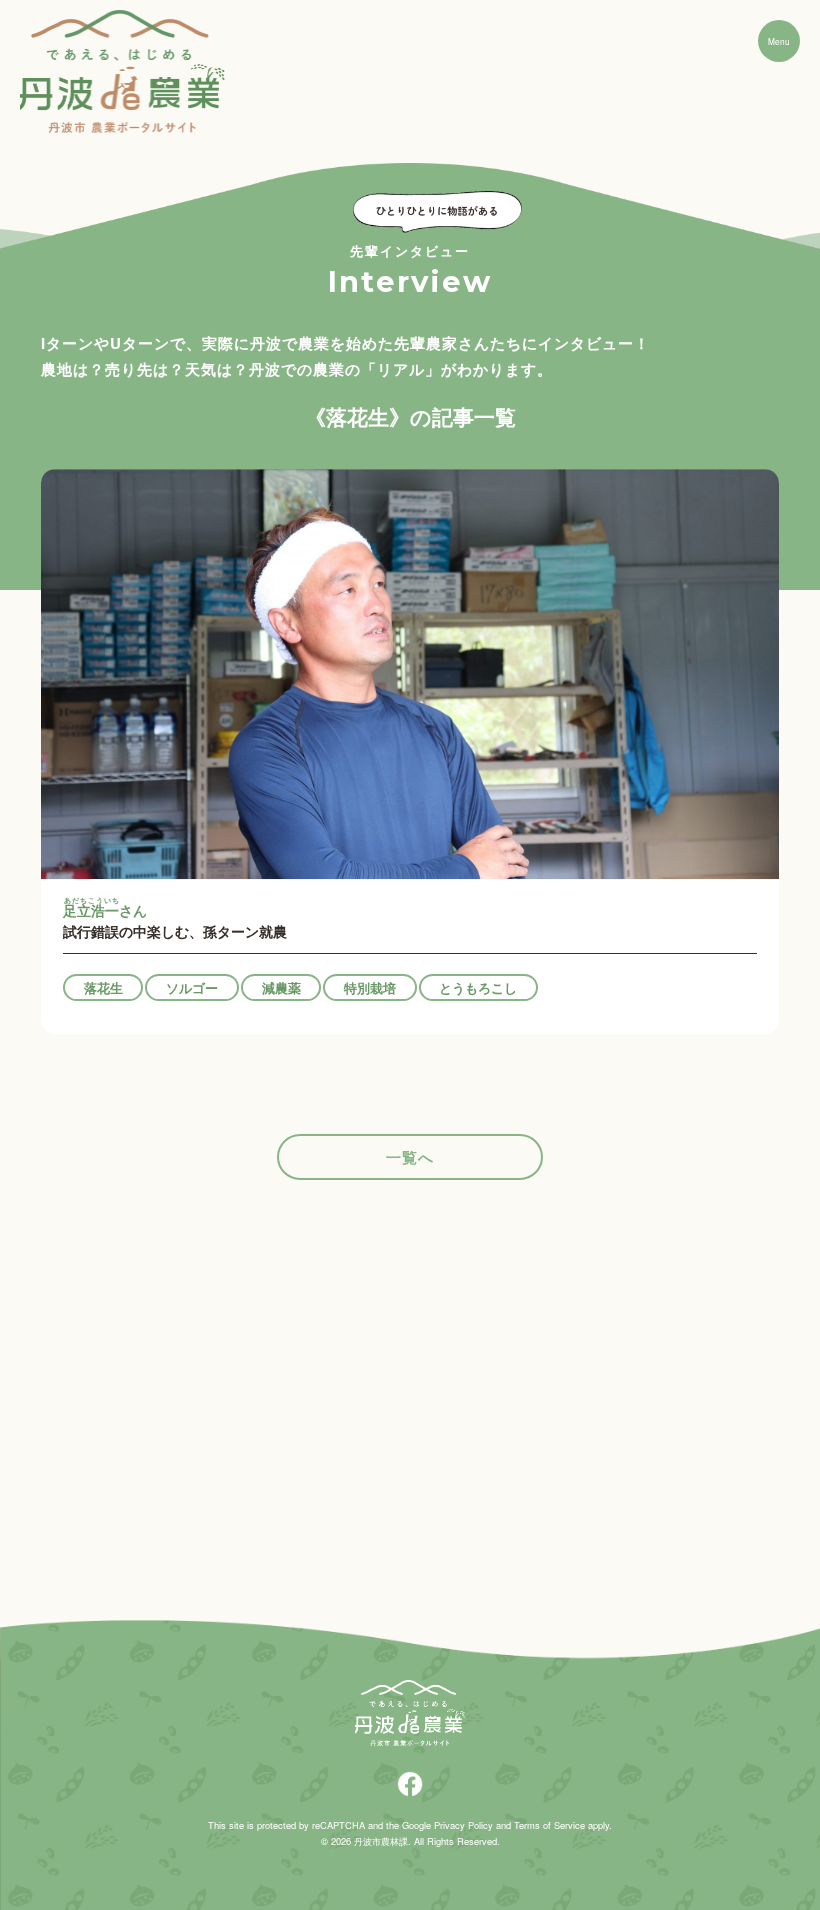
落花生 (103, 987)
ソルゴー (192, 987)
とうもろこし (478, 987)
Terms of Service (549, 1825)
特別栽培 (370, 987)
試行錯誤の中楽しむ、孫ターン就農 (175, 919)
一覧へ (410, 1157)
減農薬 (281, 987)
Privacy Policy (463, 1825)
